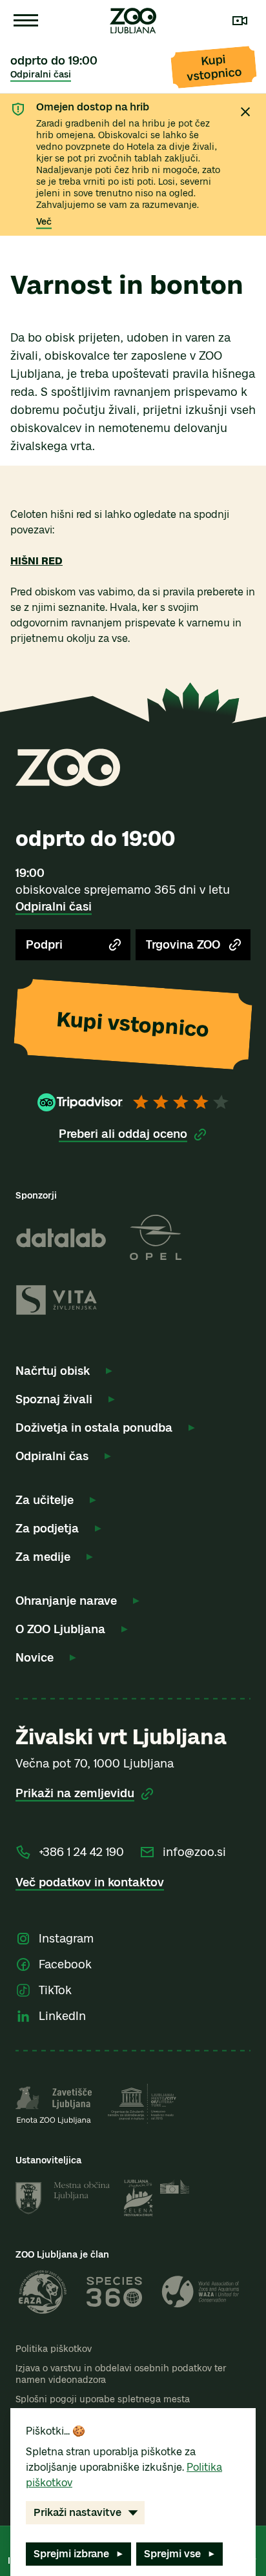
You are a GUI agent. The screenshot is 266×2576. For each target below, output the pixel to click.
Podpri (44, 945)
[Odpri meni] (26, 21)
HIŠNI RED (36, 561)
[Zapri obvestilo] (245, 112)
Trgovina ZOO (183, 945)
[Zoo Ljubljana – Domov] (133, 21)
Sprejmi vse (172, 2554)
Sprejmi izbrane (71, 2554)
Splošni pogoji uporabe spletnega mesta (103, 2399)
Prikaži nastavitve (77, 2512)
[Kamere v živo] (240, 21)
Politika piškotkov (54, 2349)
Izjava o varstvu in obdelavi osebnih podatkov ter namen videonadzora (121, 2374)
